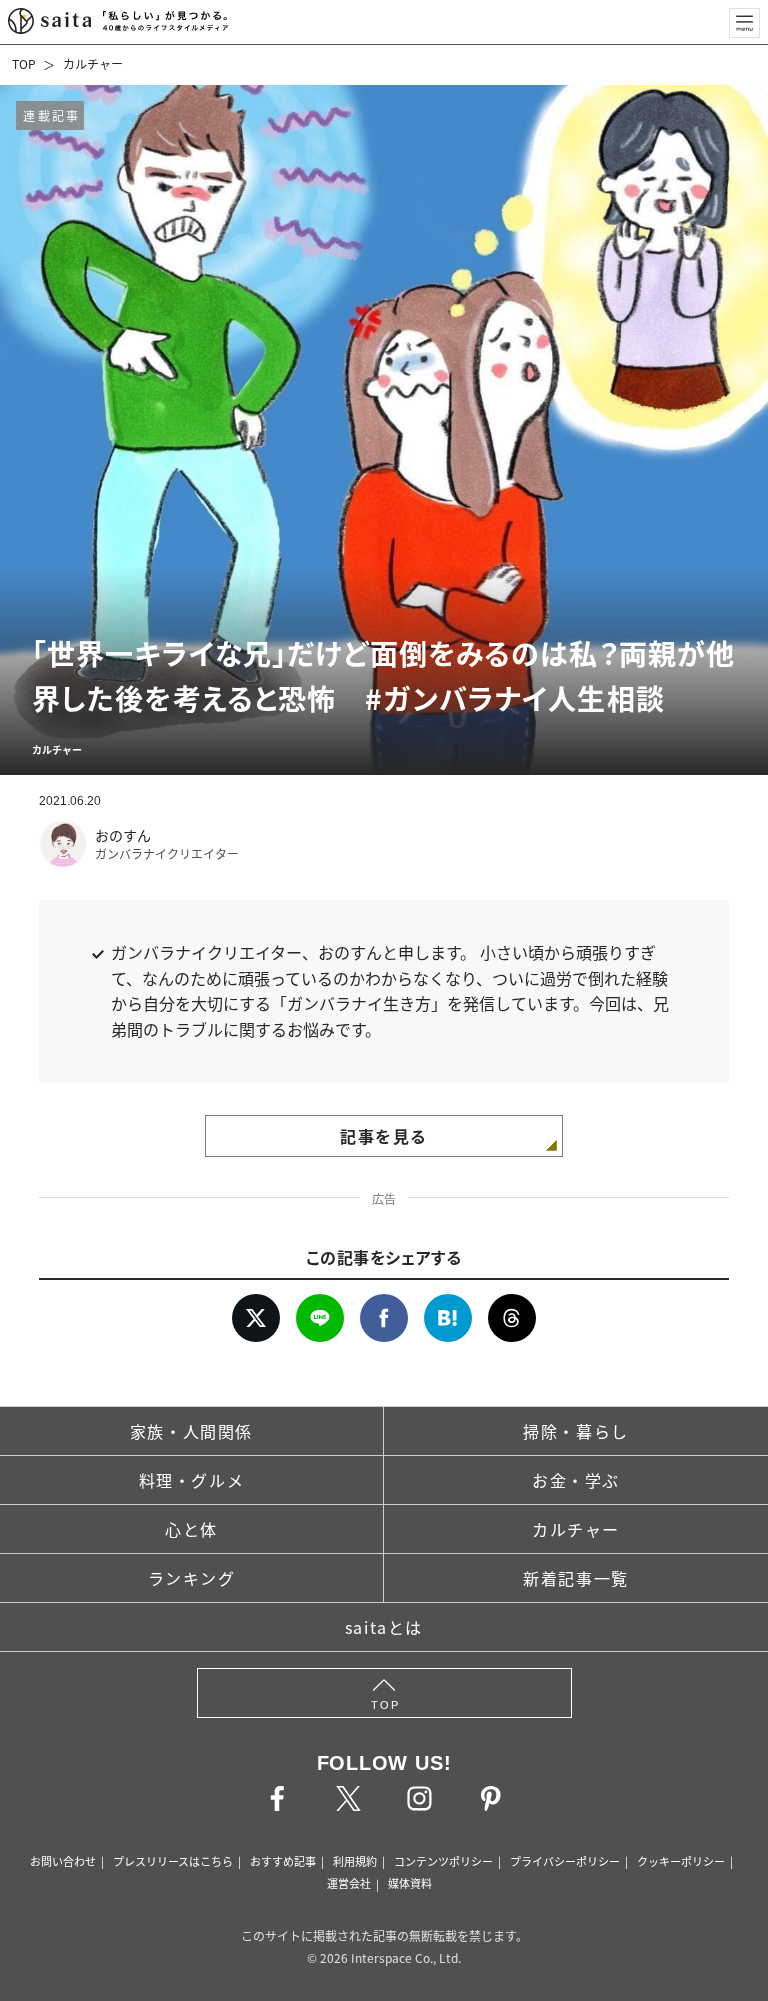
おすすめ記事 (283, 1861)
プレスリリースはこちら (173, 1861)
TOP (24, 63)
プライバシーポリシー (565, 1861)
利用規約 (355, 1861)
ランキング (192, 1578)
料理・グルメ (192, 1480)
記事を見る (384, 1136)
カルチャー (93, 63)
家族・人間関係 (191, 1431)
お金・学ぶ (576, 1480)
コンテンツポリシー (443, 1861)
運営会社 (349, 1883)
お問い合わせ (63, 1861)
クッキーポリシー (681, 1861)
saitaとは (384, 1627)
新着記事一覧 (576, 1578)
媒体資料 (410, 1883)
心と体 (191, 1529)
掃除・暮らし (576, 1431)
